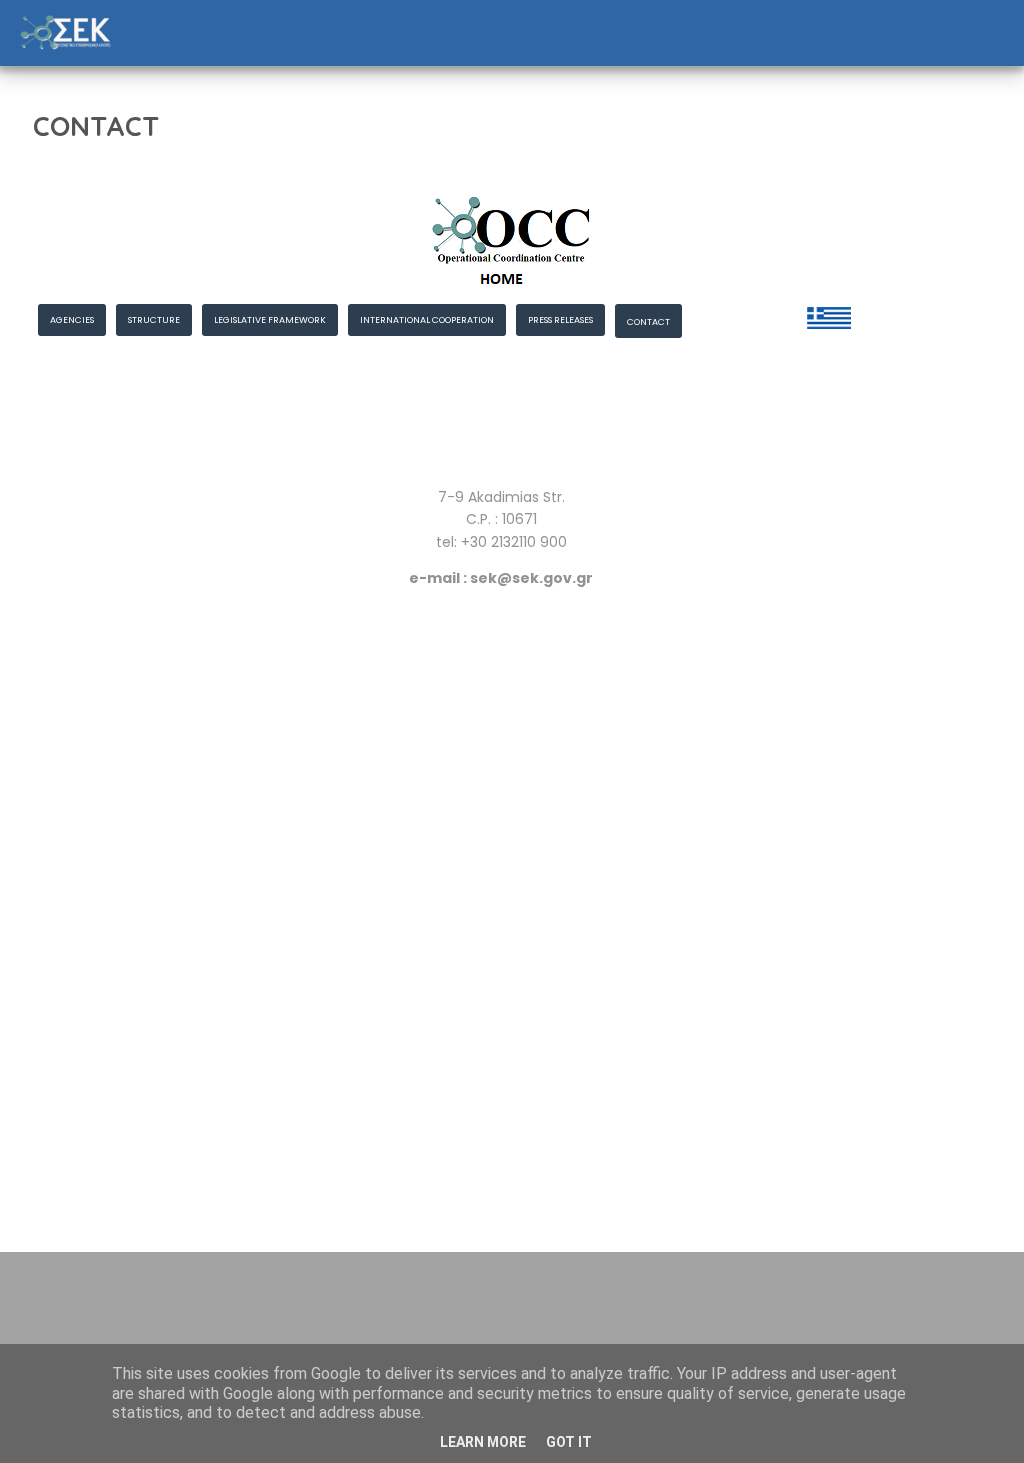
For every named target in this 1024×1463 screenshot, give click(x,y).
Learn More (483, 1442)
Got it (569, 1442)
